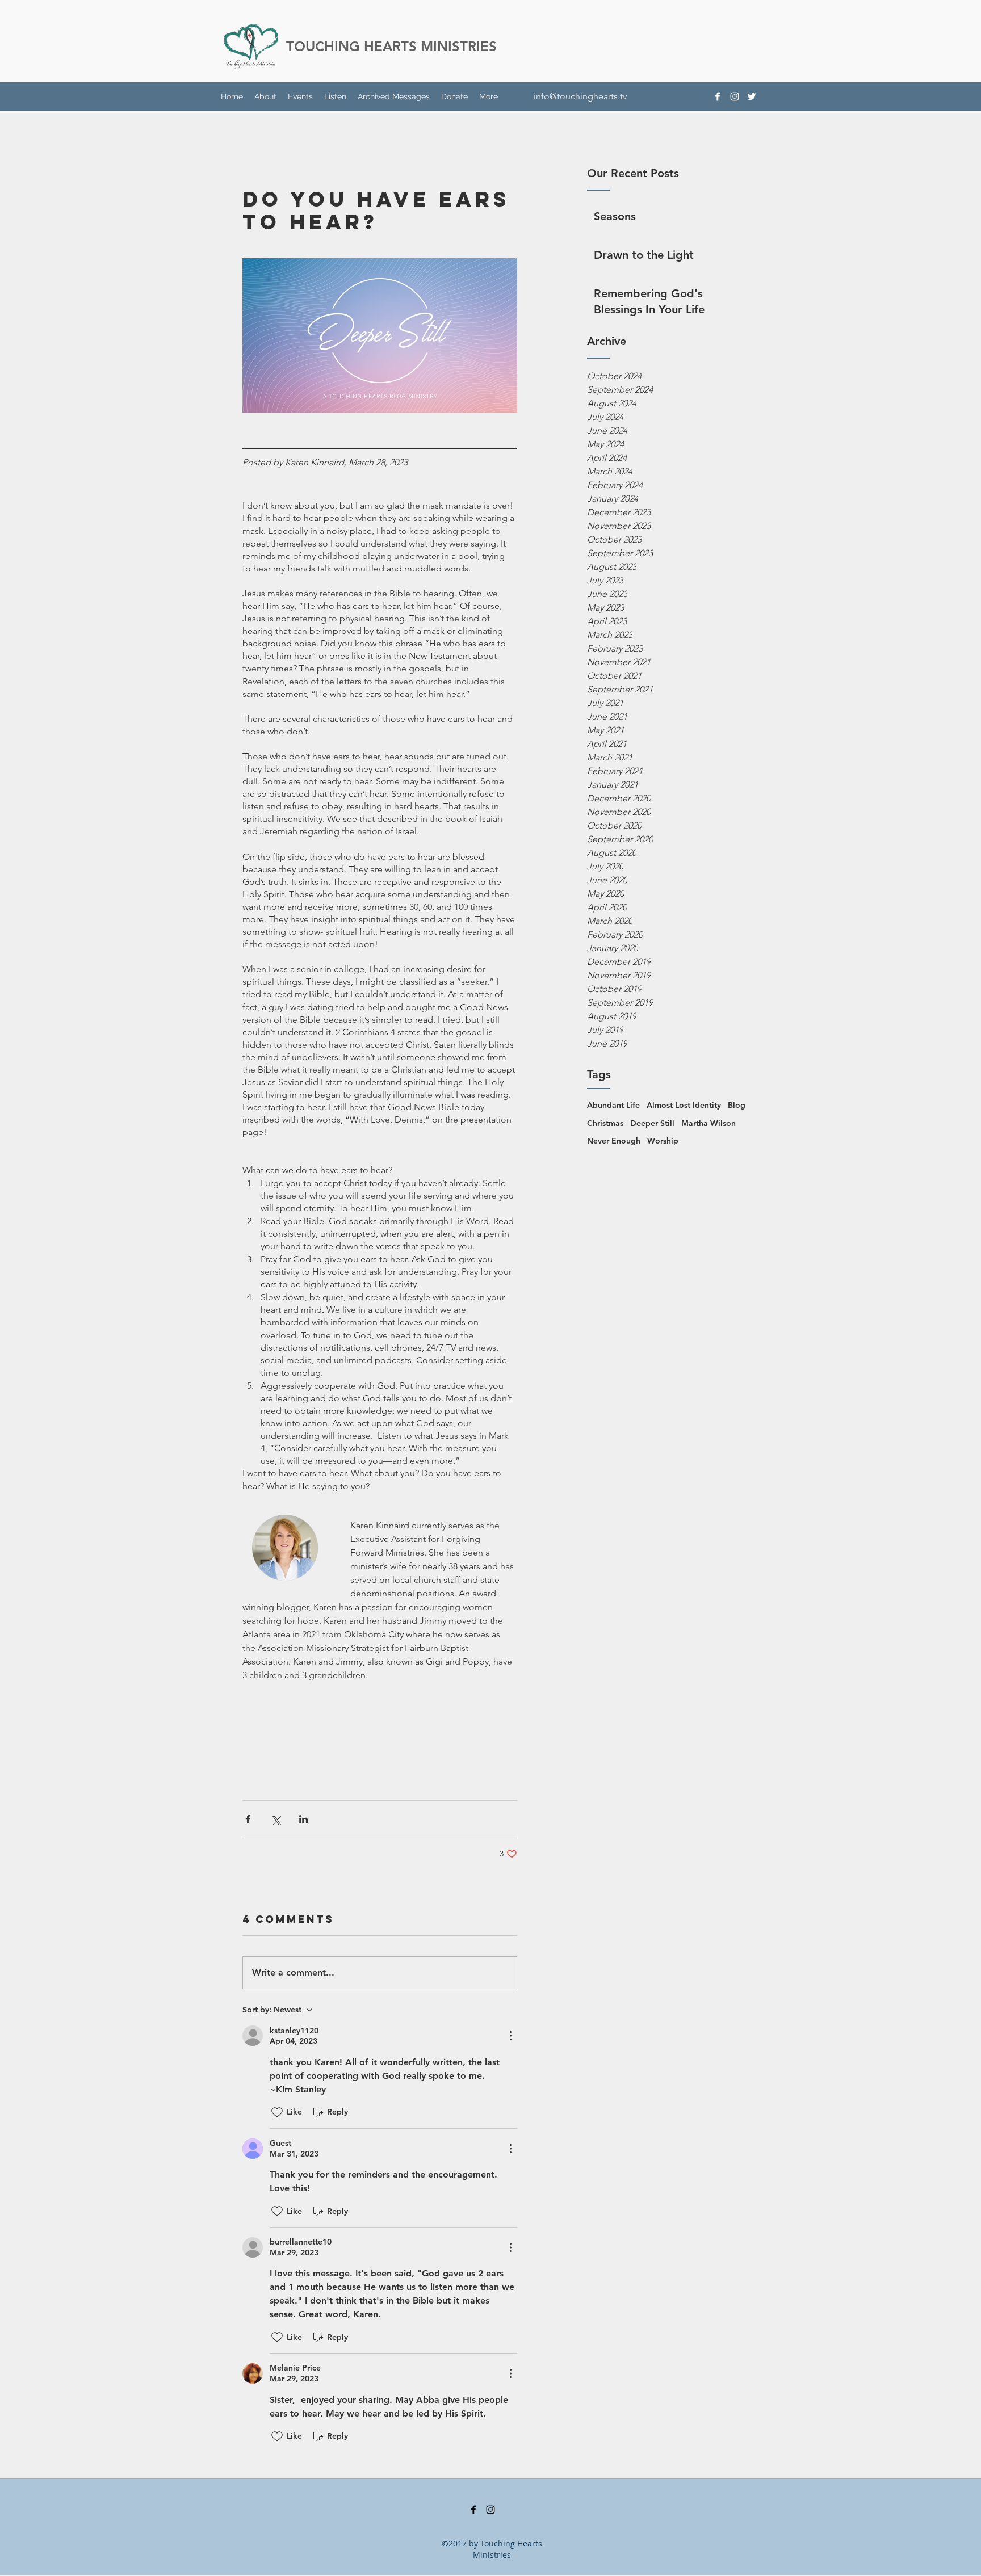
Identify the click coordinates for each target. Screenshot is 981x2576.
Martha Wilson (708, 1123)
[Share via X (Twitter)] (276, 1819)
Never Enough (614, 1141)
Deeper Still (652, 1123)
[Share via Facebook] (248, 1819)
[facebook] (718, 96)
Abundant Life (613, 1105)
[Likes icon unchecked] (277, 2112)
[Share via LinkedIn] (303, 1819)
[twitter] (752, 96)
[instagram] (735, 96)
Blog (737, 1105)
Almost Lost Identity (684, 1105)
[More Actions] (510, 2036)
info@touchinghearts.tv (580, 96)
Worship (663, 1141)
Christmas (605, 1123)
